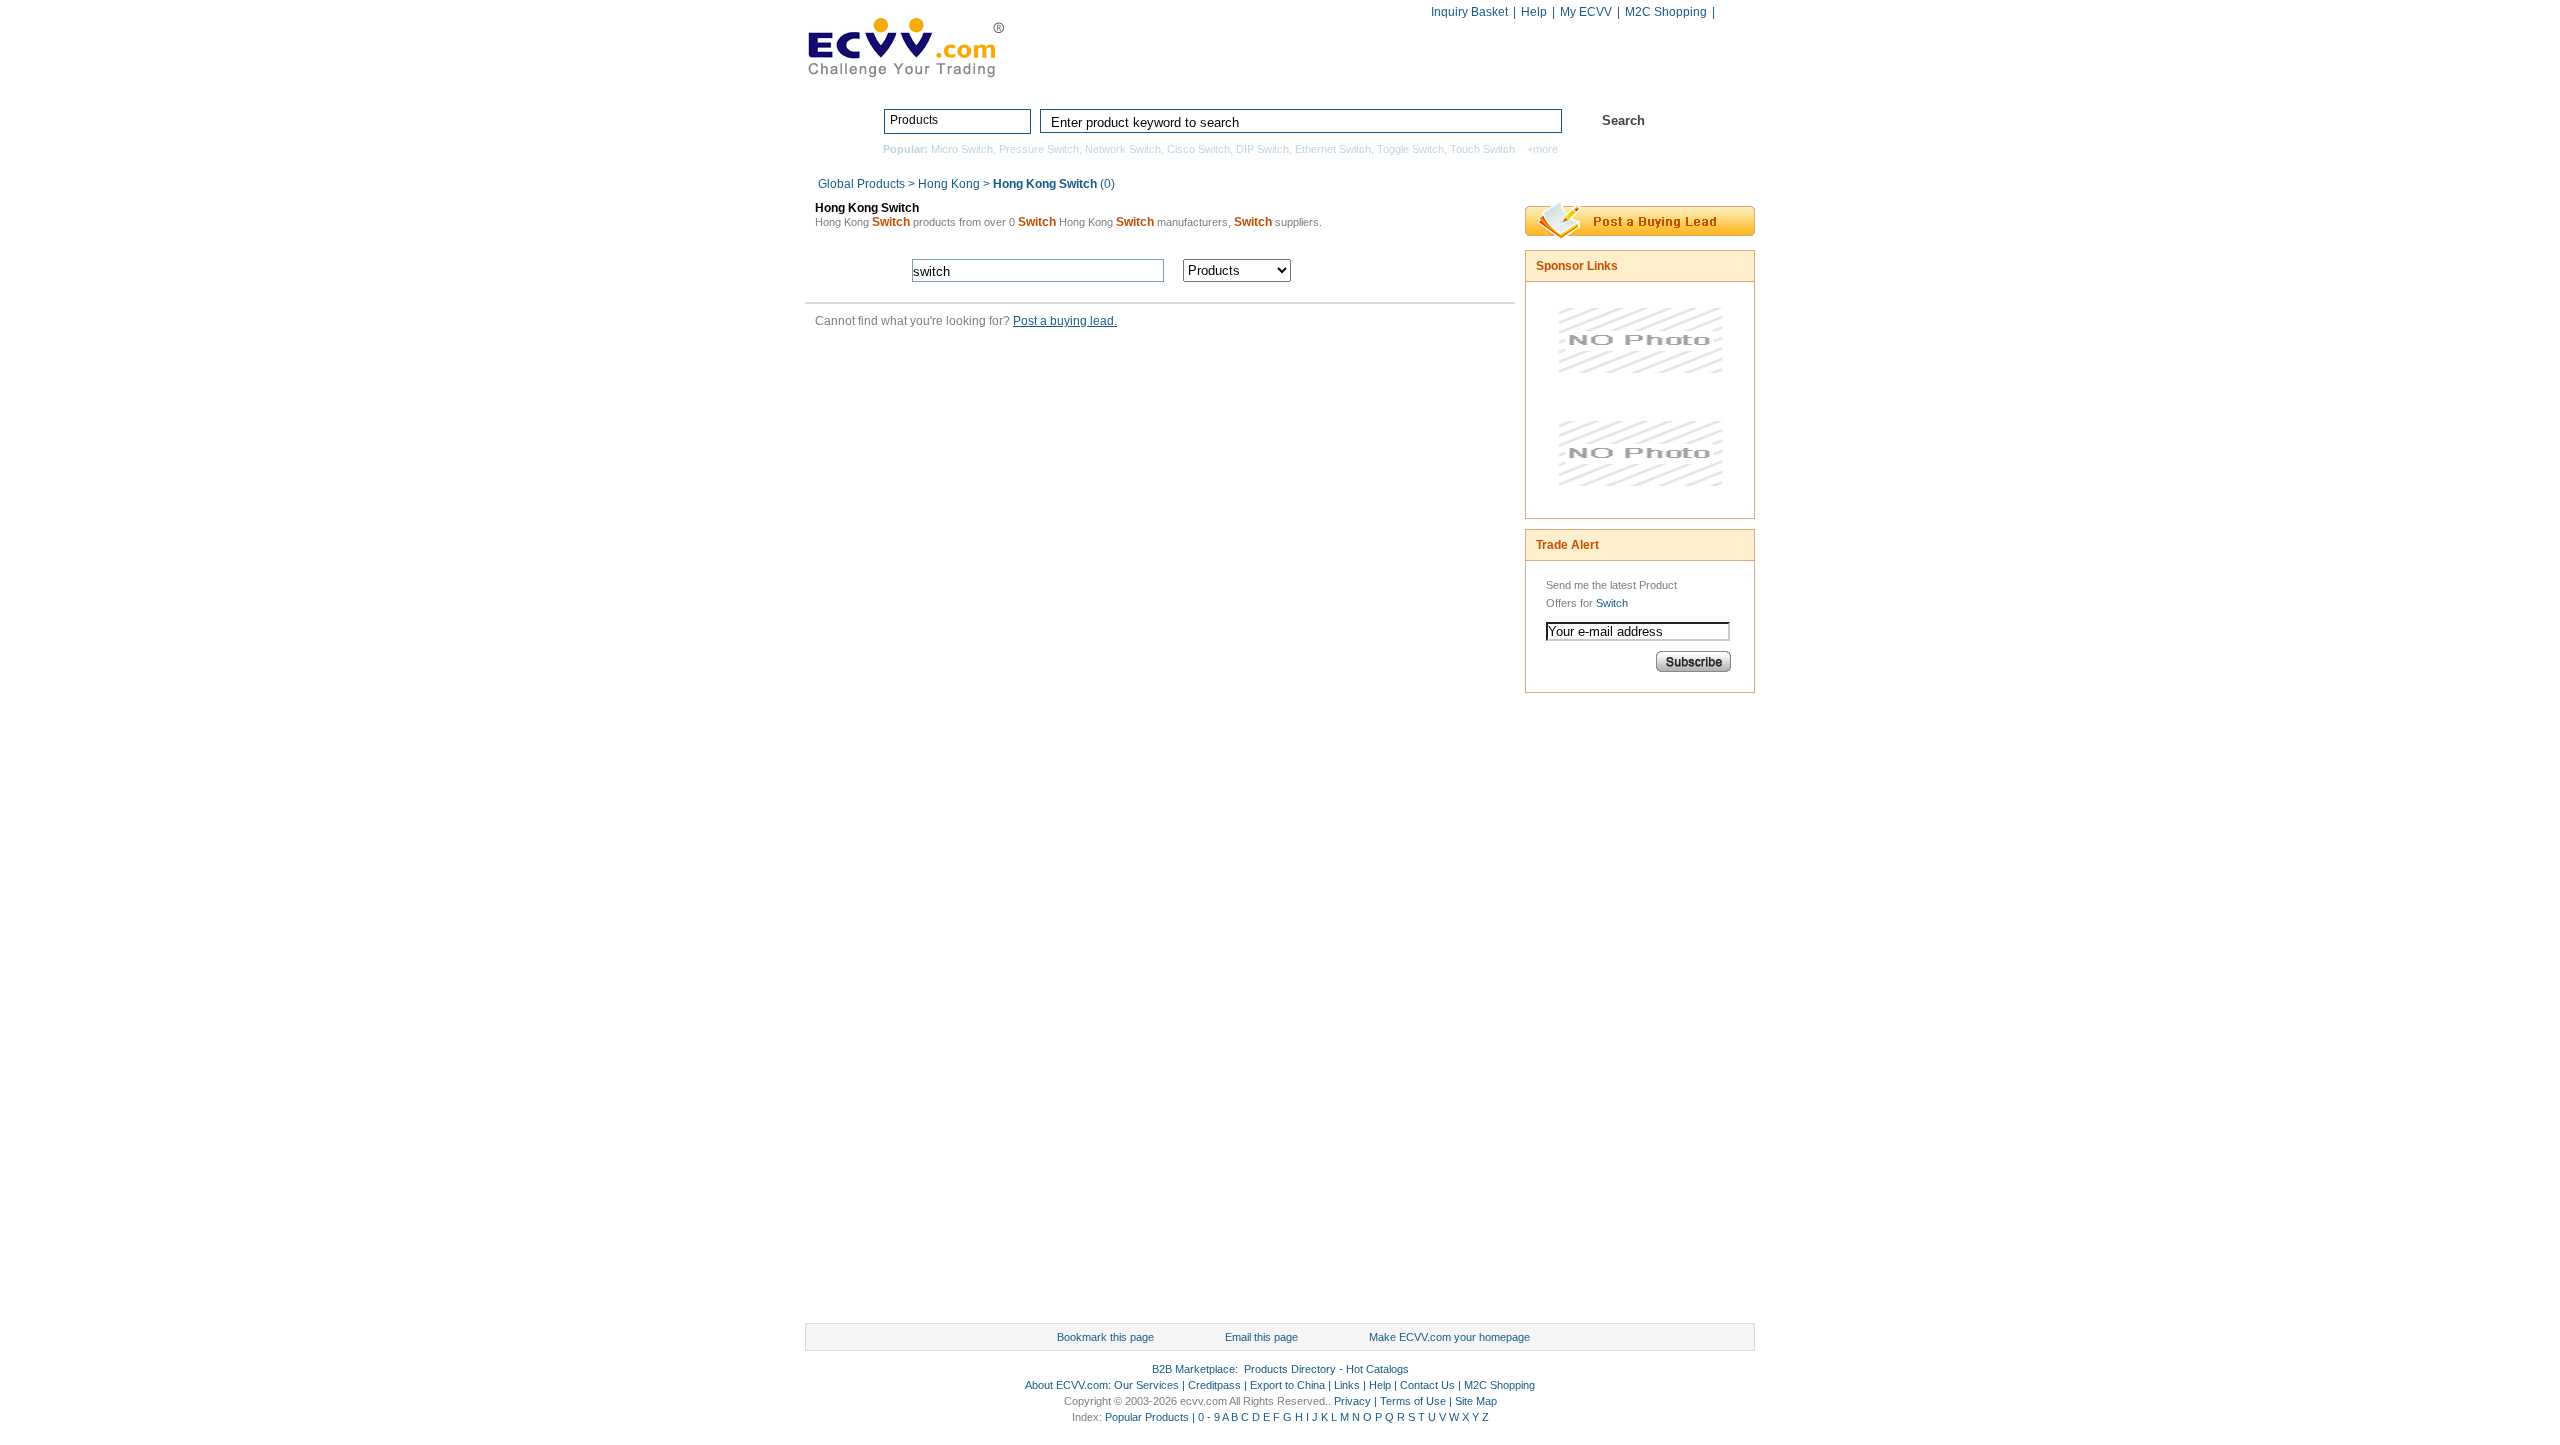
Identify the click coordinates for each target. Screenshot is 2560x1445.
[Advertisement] (1605, 1013)
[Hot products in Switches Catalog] (1640, 501)
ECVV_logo (905, 46)
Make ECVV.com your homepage (1449, 1337)
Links (1347, 1385)
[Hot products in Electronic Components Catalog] (1640, 388)
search (1407, 270)
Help (1534, 12)
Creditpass (1214, 1385)
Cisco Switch (1198, 149)
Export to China (1287, 1385)
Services (1667, 77)
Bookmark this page (1105, 1337)
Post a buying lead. (1065, 321)
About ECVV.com (1066, 1385)
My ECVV (1586, 12)
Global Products (863, 184)
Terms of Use (1413, 1401)
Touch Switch (1482, 149)
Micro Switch (962, 149)
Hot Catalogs (1553, 77)
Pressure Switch (1039, 149)
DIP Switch (1262, 149)
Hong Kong (949, 184)
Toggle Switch (1410, 149)
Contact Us (1427, 1385)
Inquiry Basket (1469, 12)
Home (1146, 77)
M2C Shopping (1666, 12)
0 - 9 (1209, 1417)
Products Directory (1271, 77)
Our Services (1146, 1385)
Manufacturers (1423, 77)
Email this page (1261, 1337)
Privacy (1352, 1401)
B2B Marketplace (1193, 1369)
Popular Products (1147, 1417)
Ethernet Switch (1333, 149)
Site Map (1476, 1401)
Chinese (1734, 13)
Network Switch (1123, 149)
